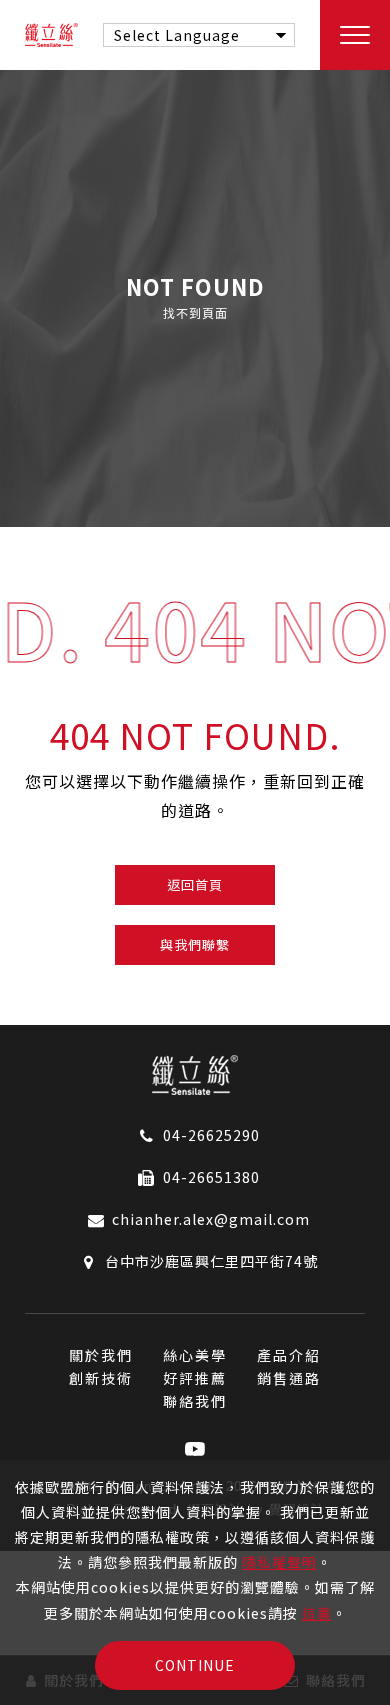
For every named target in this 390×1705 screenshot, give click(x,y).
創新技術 (101, 1378)
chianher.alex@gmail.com (211, 1219)
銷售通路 (289, 1378)
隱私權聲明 (279, 1562)
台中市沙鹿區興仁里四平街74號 (211, 1261)
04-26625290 (211, 1135)
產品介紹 (289, 1355)
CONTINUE (195, 1665)
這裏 (317, 1613)
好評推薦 (195, 1378)
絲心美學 (195, 1355)
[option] (195, 298)
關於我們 (101, 1355)
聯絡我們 (195, 1401)
